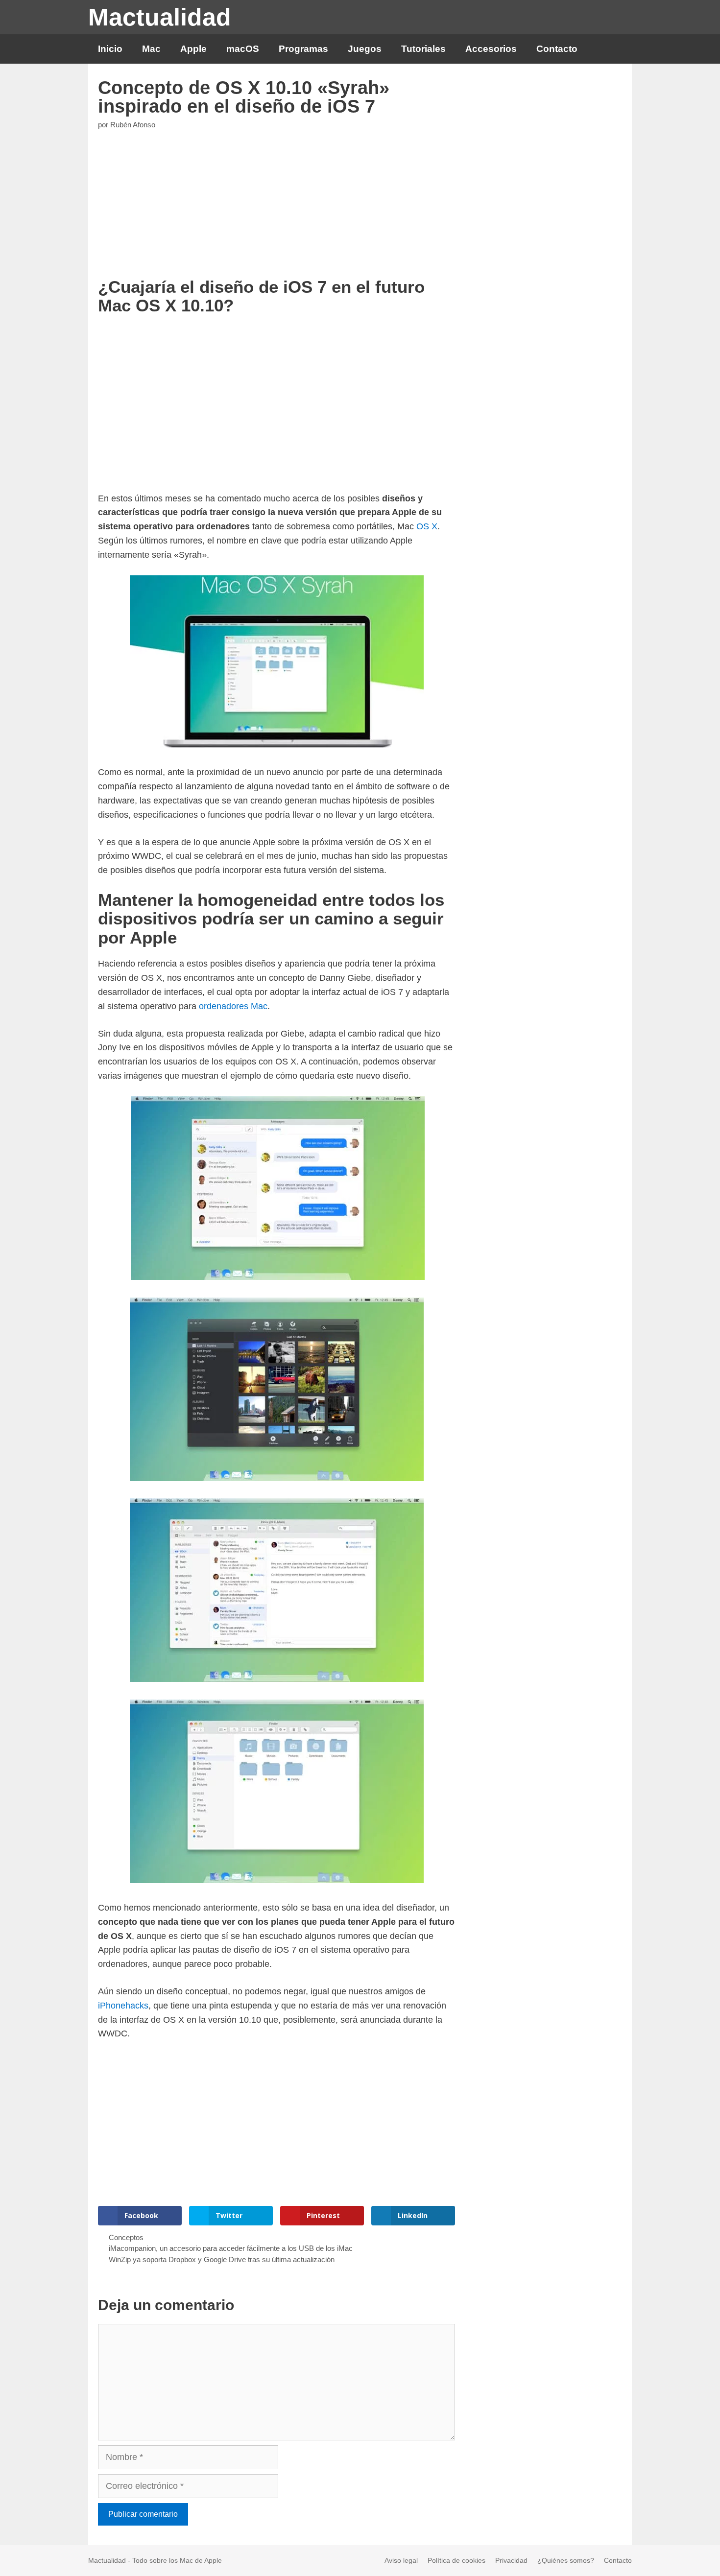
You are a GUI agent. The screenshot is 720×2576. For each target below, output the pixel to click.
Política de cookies (456, 2560)
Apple (193, 49)
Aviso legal (401, 2560)
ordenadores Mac (233, 1006)
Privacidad (511, 2560)
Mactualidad (160, 17)
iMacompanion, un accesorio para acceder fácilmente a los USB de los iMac (231, 2248)
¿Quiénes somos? (566, 2560)
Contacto (557, 49)
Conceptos (126, 2237)
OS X (427, 526)
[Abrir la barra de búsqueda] (616, 49)
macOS (243, 49)
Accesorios (491, 49)
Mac (151, 49)
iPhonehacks (123, 2006)
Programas (303, 49)
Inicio (110, 49)
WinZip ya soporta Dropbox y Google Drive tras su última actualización (222, 2259)
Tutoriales (423, 49)
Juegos (365, 49)
